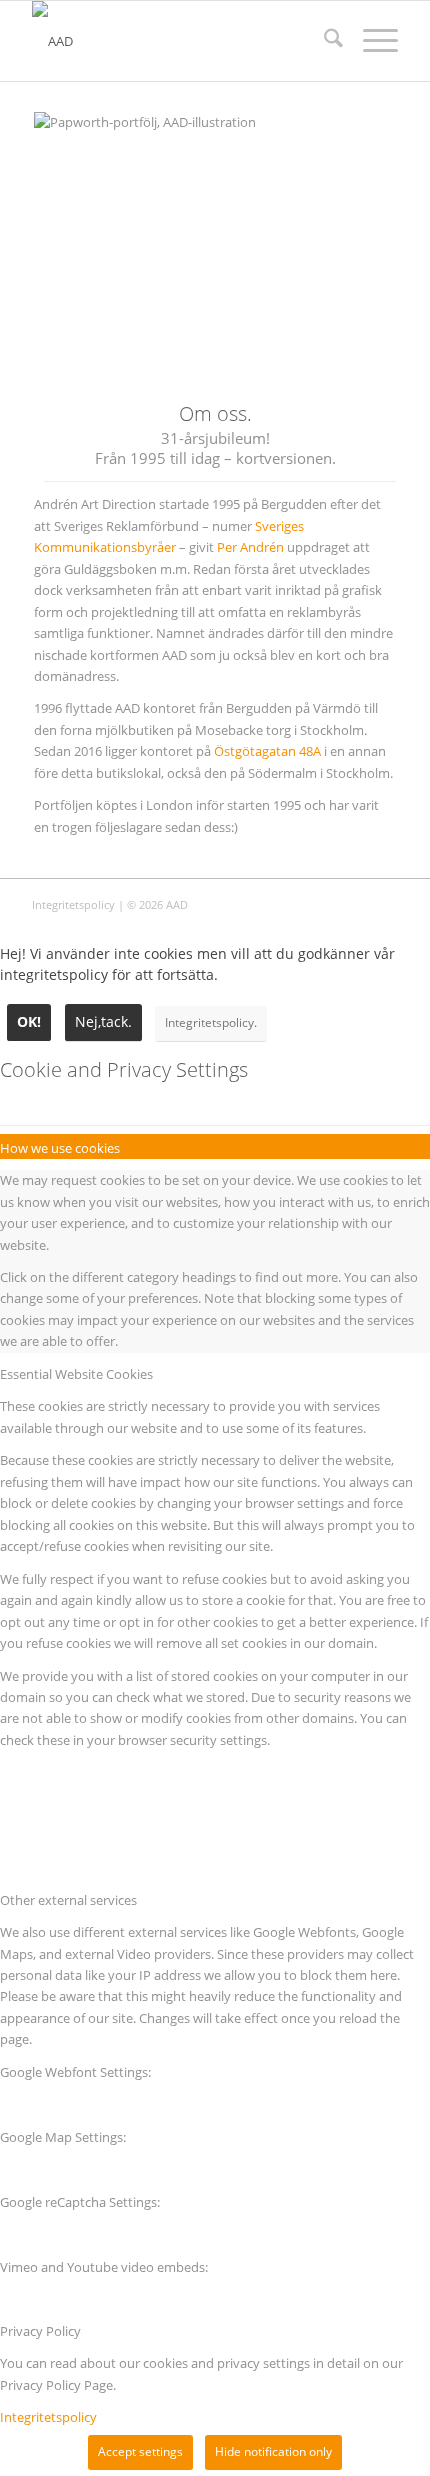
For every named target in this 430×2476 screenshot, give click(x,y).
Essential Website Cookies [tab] (76, 1374)
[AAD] (178, 41)
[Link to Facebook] (383, 904)
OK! (29, 1021)
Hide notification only (273, 2451)
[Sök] (323, 41)
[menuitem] (323, 41)
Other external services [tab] (68, 1900)
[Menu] (370, 41)
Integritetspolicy (73, 904)
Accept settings (140, 2451)
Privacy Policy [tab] (40, 2331)
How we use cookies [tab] (60, 1148)
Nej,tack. (103, 1021)
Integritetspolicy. (211, 1022)
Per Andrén (250, 547)
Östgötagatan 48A (267, 751)
